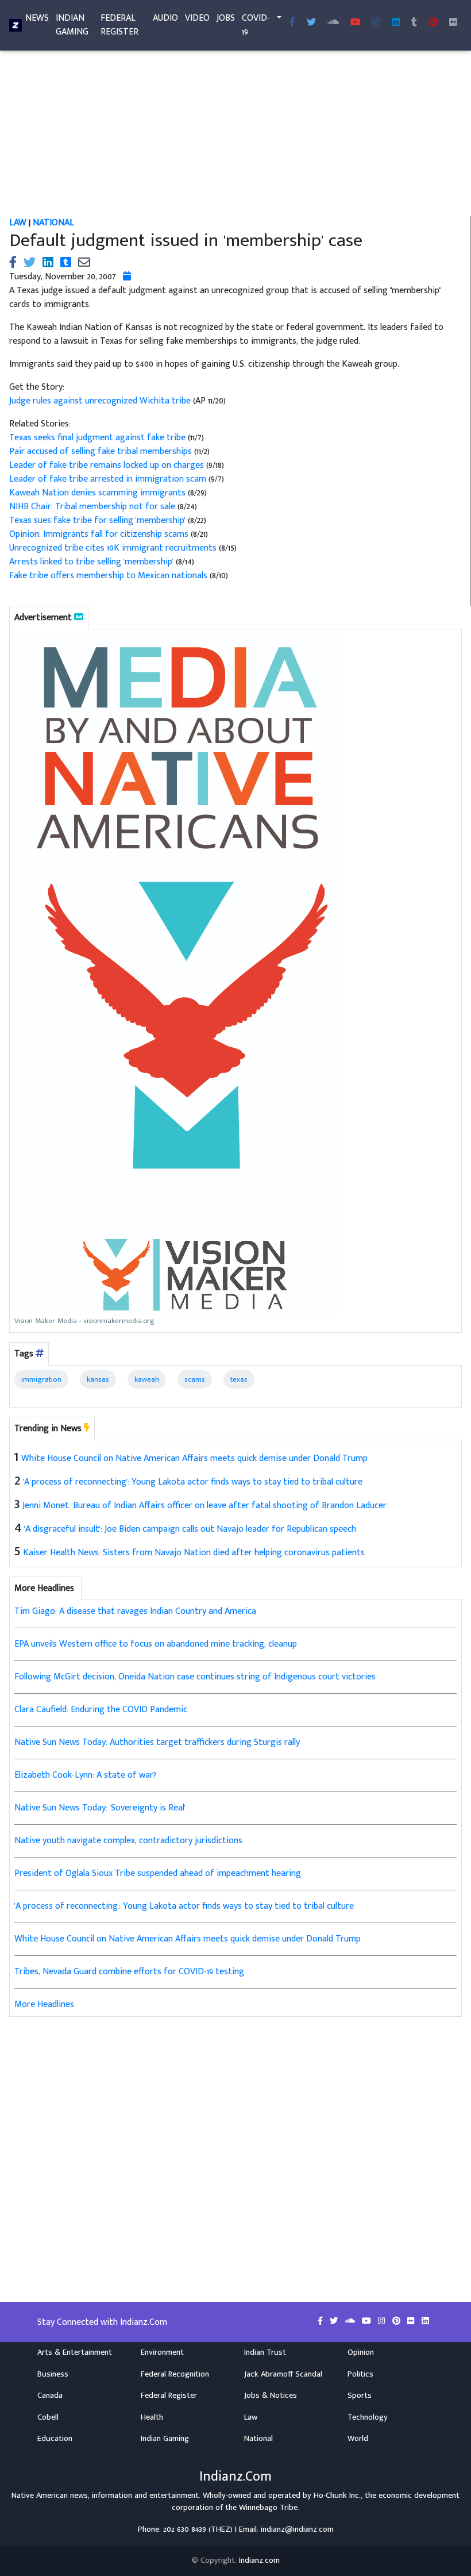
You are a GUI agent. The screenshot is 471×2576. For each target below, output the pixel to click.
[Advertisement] (235, 131)
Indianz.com (259, 2560)
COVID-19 (256, 25)
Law (18, 223)
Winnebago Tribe (268, 2508)
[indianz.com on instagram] (383, 2321)
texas (239, 1379)
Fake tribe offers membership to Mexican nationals (109, 576)
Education (55, 2439)
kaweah (147, 1379)
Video (197, 18)
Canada (50, 2396)
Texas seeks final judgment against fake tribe (97, 438)
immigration (41, 1379)
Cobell (48, 2417)
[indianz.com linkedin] (396, 23)
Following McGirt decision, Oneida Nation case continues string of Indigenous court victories (195, 1677)
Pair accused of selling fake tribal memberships (102, 451)
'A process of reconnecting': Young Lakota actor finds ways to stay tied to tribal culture (193, 1482)
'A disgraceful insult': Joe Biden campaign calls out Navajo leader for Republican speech (190, 1529)
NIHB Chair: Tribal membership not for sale (93, 507)
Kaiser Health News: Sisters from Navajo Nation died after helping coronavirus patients (194, 1553)
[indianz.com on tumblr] (414, 23)
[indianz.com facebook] (292, 23)
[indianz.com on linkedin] (425, 2321)
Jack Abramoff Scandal (283, 2374)
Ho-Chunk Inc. (337, 2496)
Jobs (226, 18)
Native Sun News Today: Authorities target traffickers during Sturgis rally (157, 1742)
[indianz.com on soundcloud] (351, 2321)
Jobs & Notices (271, 2396)
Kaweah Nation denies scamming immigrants (97, 493)
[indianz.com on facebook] (321, 2321)
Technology (368, 2417)
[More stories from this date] (127, 277)
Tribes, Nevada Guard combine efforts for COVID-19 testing (129, 1972)
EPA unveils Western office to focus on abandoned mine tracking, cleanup (156, 1644)
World (358, 2439)
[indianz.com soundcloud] (333, 23)
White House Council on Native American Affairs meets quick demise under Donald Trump (194, 1458)
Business (53, 2374)
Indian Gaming (72, 25)
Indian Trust (265, 2352)
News (37, 18)
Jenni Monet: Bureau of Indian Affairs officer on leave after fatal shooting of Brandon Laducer (204, 1506)
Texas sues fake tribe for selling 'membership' (99, 520)
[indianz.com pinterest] (433, 23)
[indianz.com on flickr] (453, 23)
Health (152, 2417)
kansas (98, 1379)
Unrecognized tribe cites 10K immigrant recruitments (114, 548)
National (53, 223)
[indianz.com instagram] (376, 23)
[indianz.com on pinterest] (397, 2321)
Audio (165, 18)
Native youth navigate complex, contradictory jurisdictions (128, 1841)
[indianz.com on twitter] (335, 2321)
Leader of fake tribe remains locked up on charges (108, 465)
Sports (360, 2396)
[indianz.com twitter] (311, 23)
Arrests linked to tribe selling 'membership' (92, 562)
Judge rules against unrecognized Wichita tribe (101, 401)
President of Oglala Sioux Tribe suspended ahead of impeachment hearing (158, 1873)
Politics (360, 2374)
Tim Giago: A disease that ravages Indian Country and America (135, 1611)
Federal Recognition (175, 2374)
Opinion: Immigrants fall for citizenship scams (100, 534)
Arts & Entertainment (75, 2352)
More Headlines (44, 2004)
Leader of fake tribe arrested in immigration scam (109, 479)
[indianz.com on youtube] (356, 23)
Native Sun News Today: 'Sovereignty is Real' (100, 1808)
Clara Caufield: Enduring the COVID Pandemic (101, 1710)
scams (195, 1379)
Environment (162, 2352)
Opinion (361, 2352)
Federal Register (119, 25)
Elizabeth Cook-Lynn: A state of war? (85, 1775)
